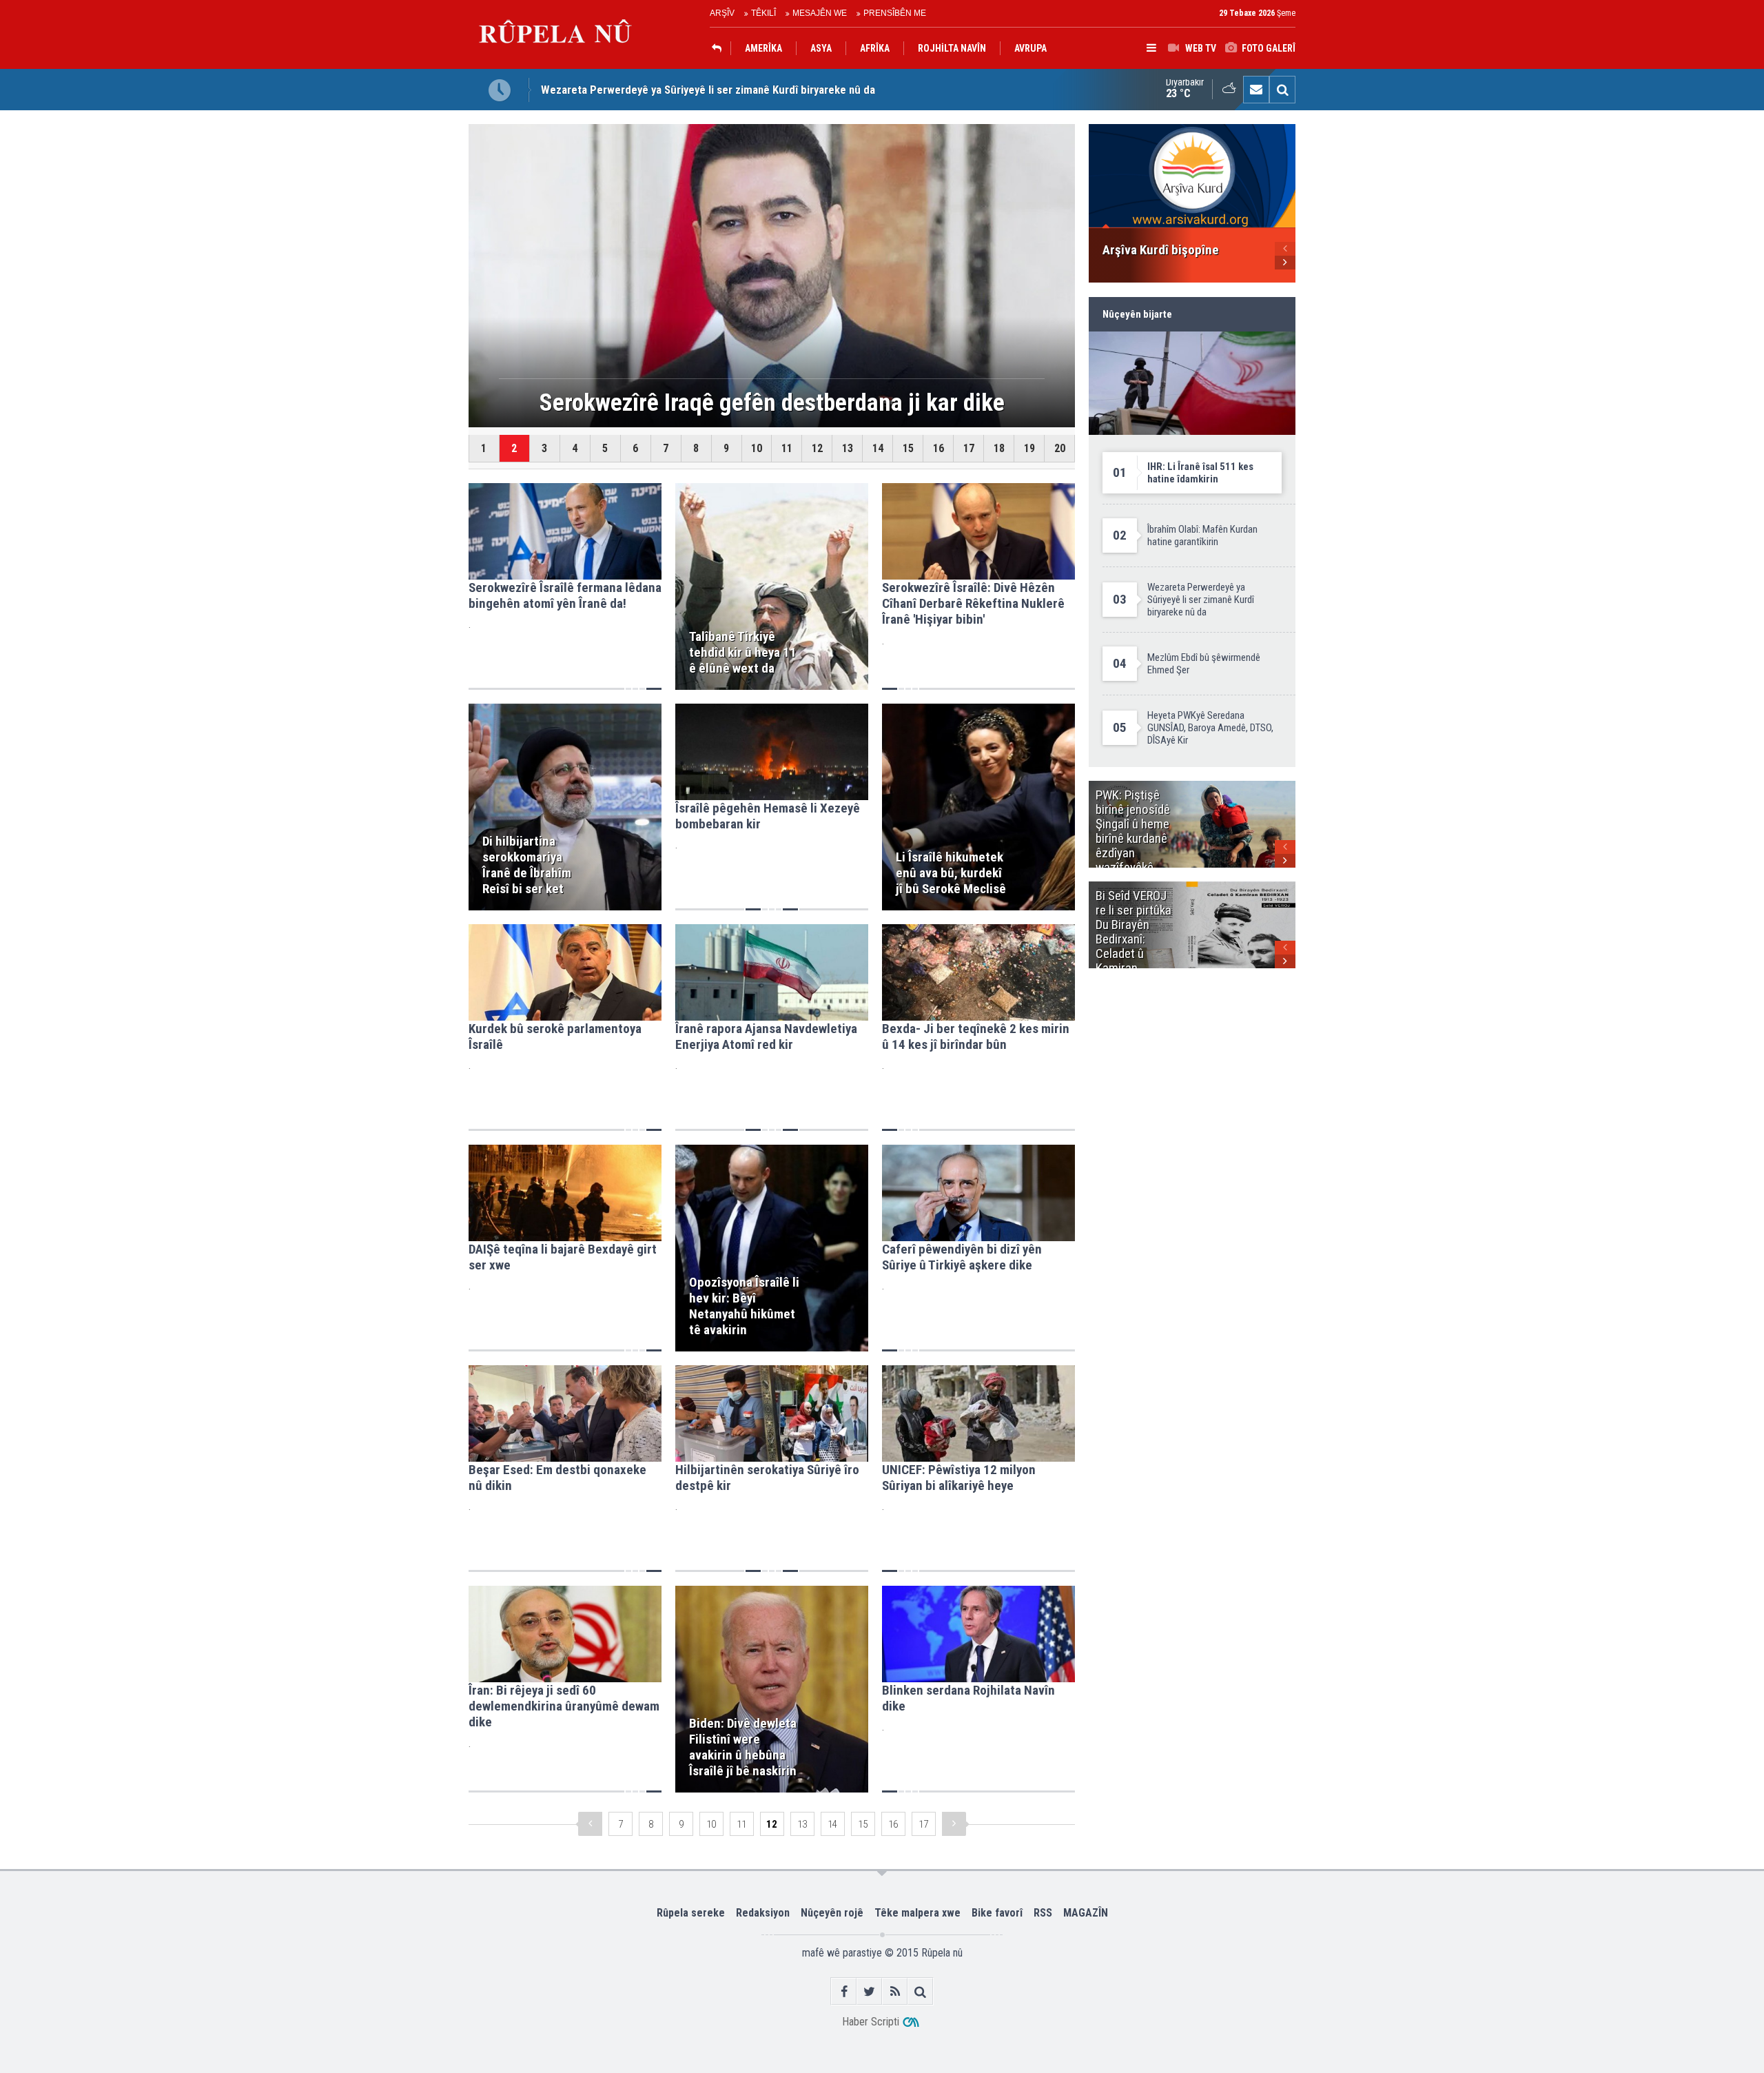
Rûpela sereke (691, 1913)
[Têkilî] (1256, 90)
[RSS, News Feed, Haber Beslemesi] (895, 1991)
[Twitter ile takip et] (869, 1991)
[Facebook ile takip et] (844, 1991)
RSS (1043, 1913)
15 (908, 448)
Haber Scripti (871, 2022)
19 (1029, 448)
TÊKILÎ (763, 13)
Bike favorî (997, 1913)
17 (969, 448)
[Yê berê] (590, 1824)
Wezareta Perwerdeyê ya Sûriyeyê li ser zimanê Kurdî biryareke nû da (708, 90)
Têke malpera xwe (917, 1913)
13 (848, 448)
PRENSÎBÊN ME (895, 13)
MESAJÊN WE (820, 13)
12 (817, 448)
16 (939, 448)
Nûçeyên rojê (832, 1913)
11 (787, 448)
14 (878, 448)
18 (999, 448)
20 (1060, 448)
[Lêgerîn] (1282, 90)
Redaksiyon (763, 1913)
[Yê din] (954, 1824)
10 (757, 448)
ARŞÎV (722, 13)
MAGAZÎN (1086, 1913)
